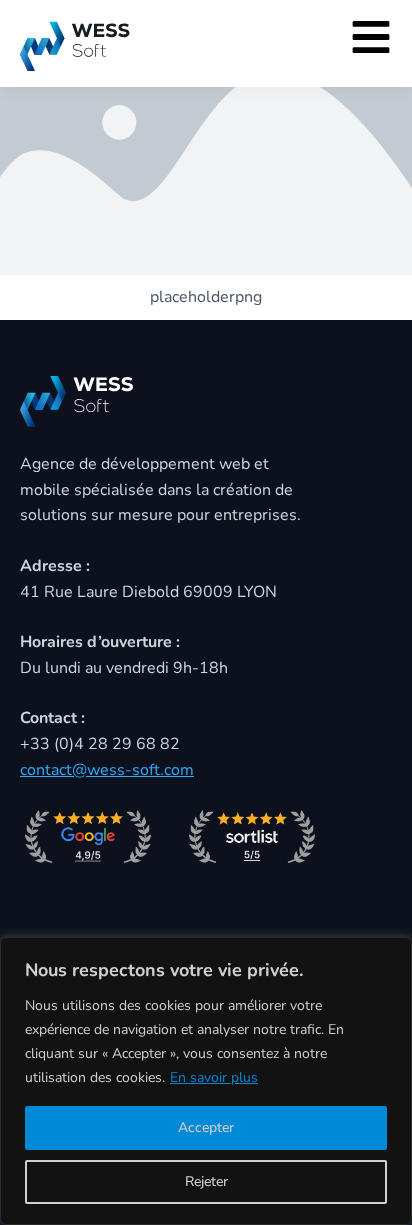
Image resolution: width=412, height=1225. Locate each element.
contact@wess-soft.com (107, 770)
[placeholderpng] (206, 137)
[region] (206, 1081)
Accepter (206, 1127)
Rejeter (206, 1181)
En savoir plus (214, 1077)
